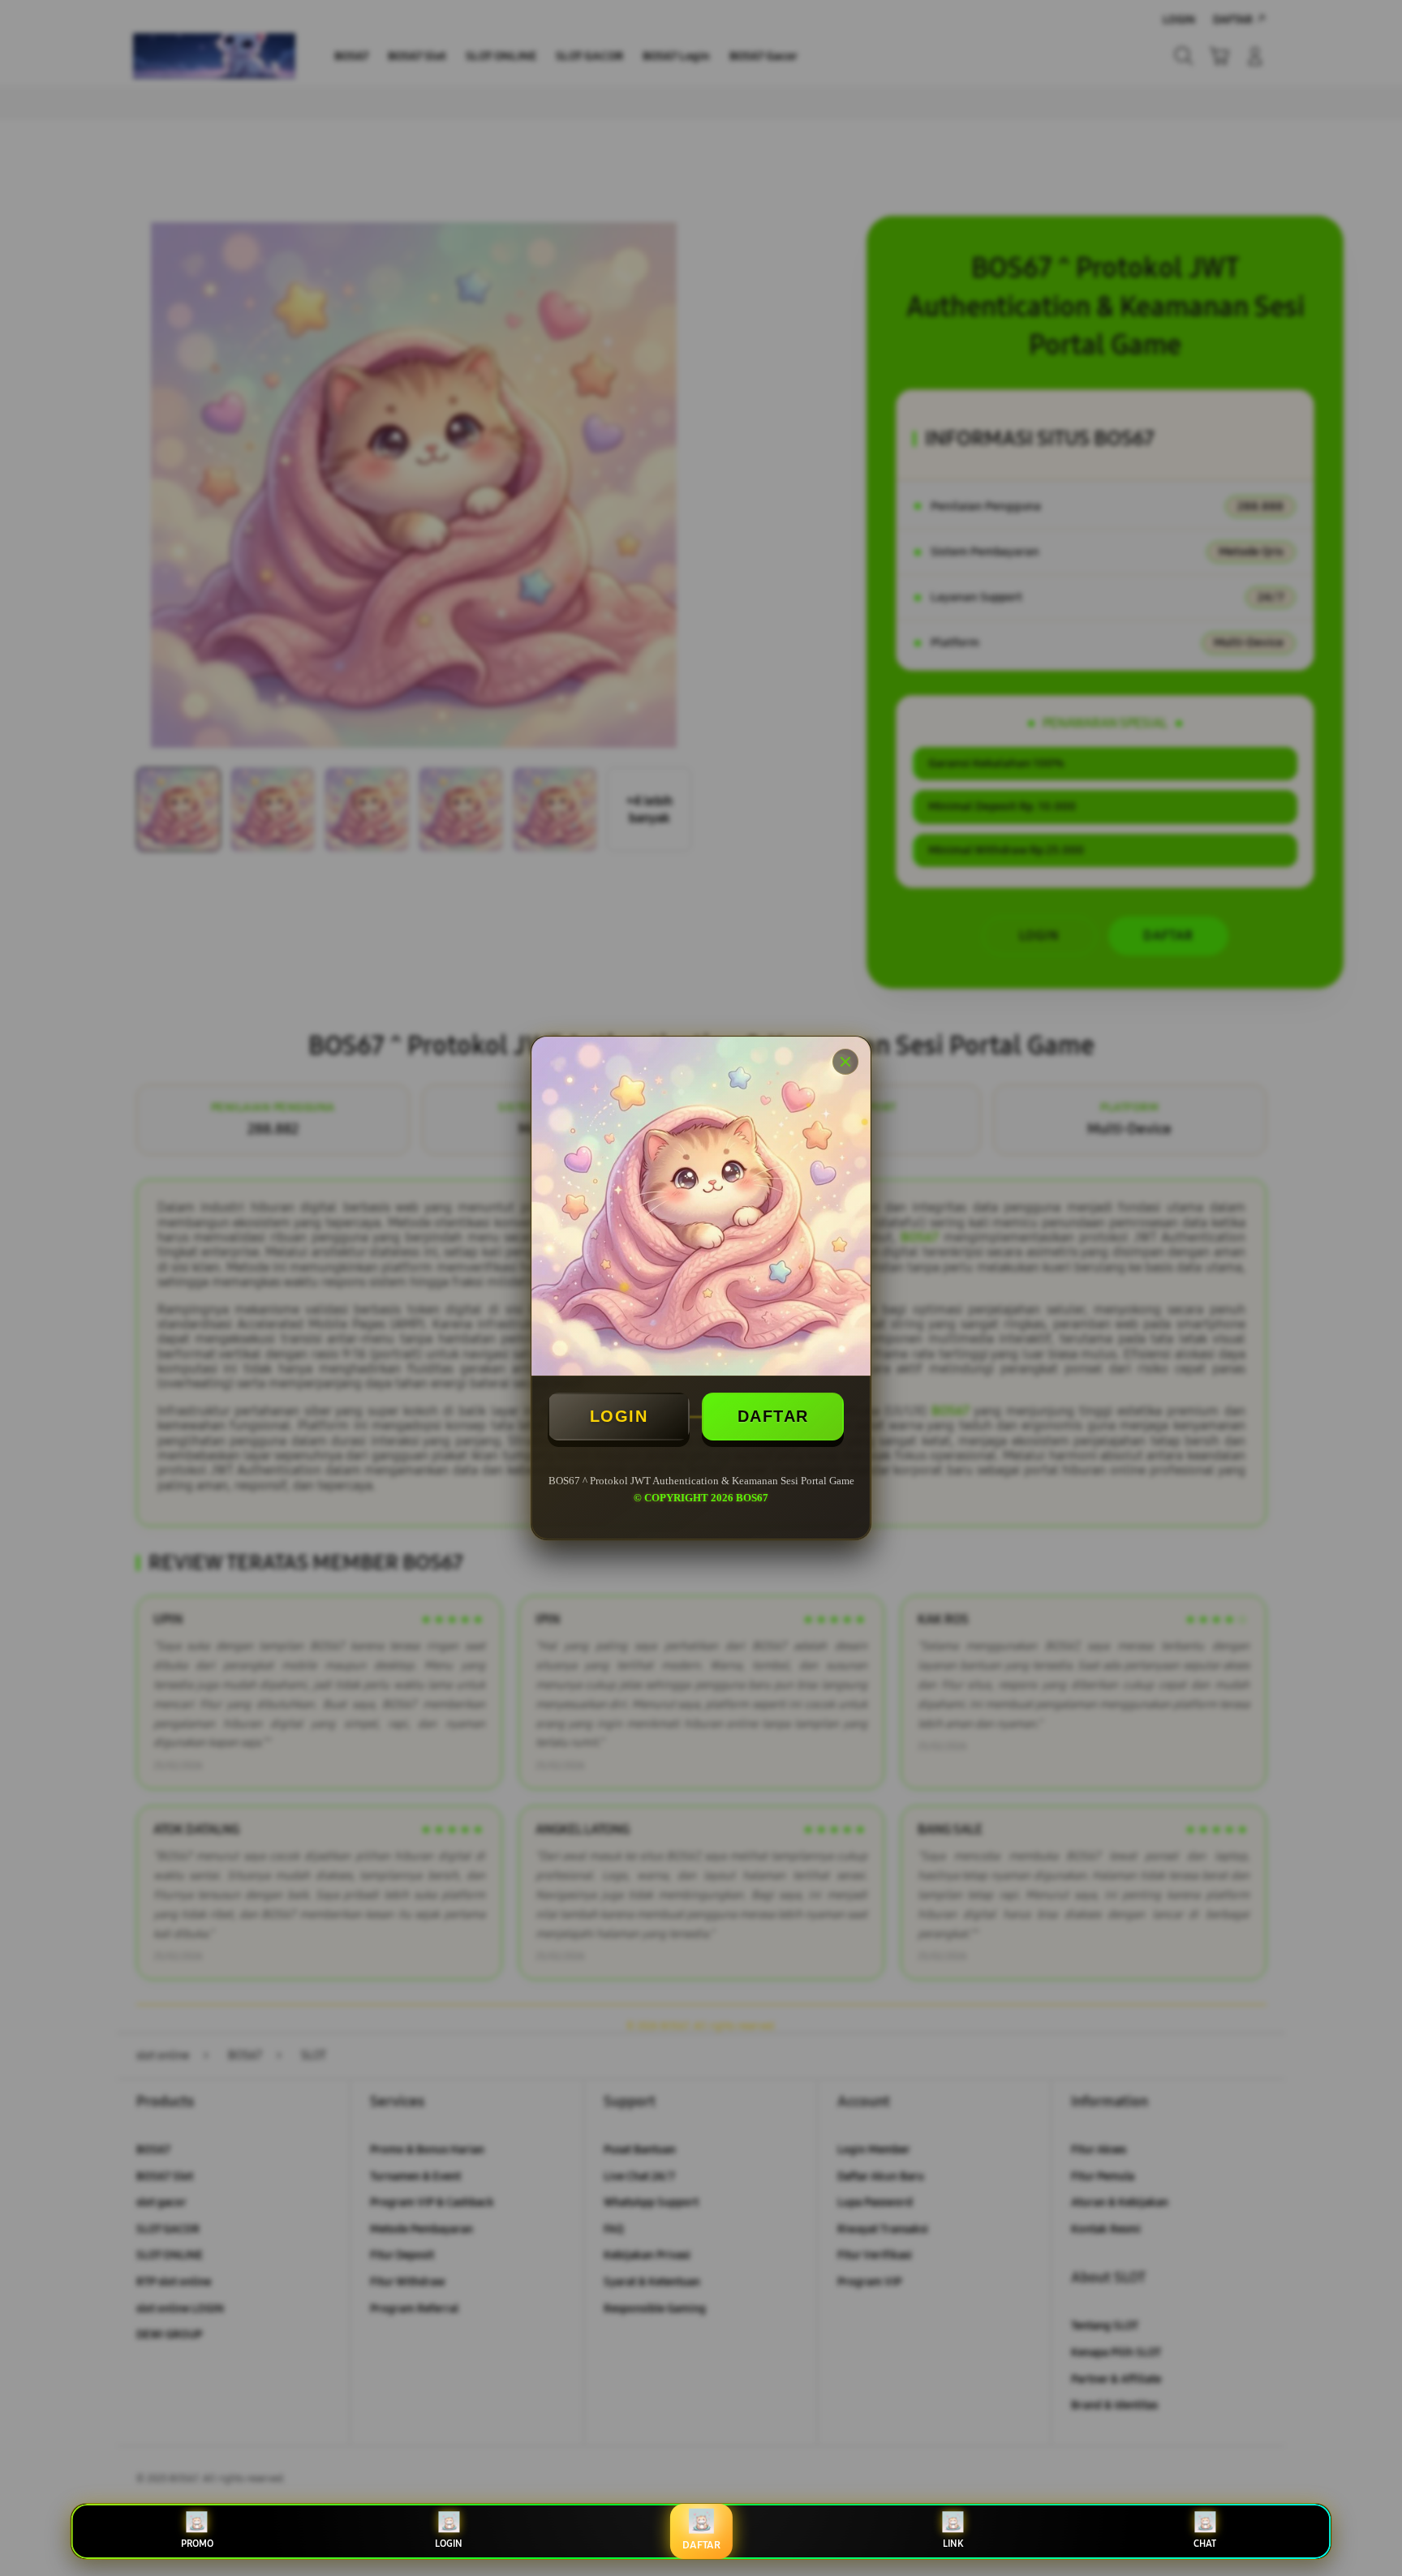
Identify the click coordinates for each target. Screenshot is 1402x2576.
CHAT (1205, 2544)
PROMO (197, 2544)
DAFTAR (773, 1416)
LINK (953, 2544)
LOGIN (619, 1416)
